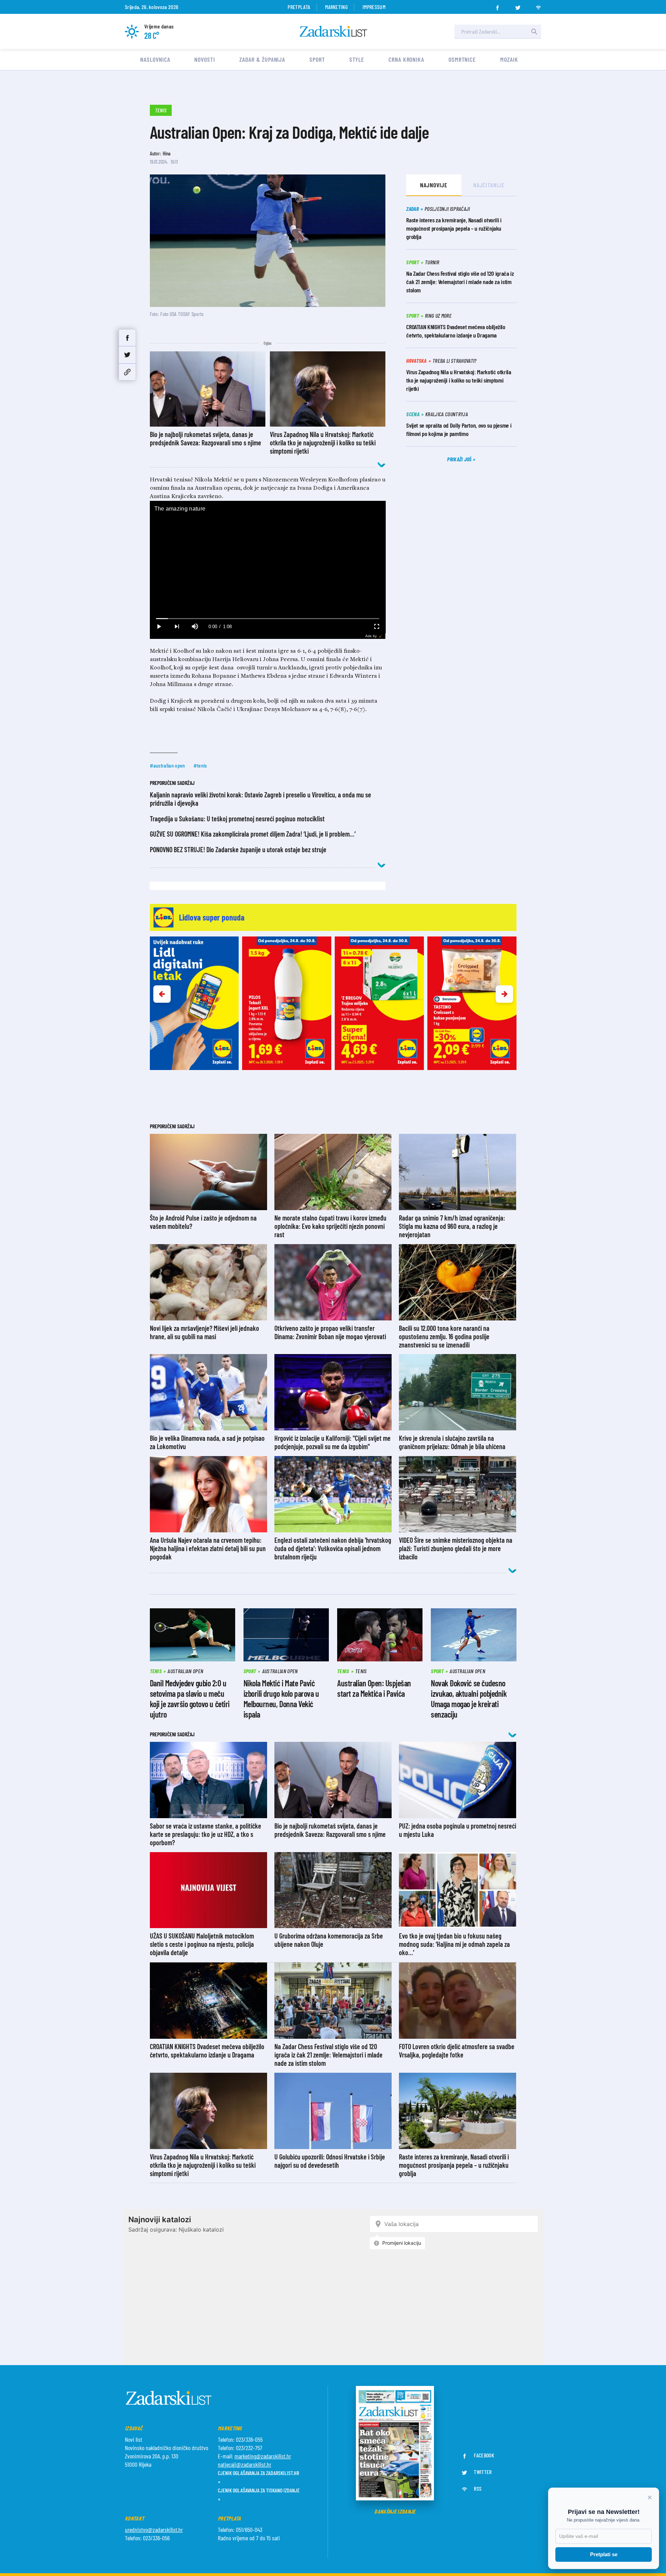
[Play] (159, 627)
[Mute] (195, 627)
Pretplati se (604, 2554)
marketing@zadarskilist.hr (263, 2456)
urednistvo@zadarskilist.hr (154, 2530)
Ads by (371, 636)
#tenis (200, 765)
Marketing (336, 7)
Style (357, 59)
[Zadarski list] (333, 31)
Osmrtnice (462, 59)
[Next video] (177, 627)
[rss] (538, 6)
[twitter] (518, 6)
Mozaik (509, 59)
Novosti (204, 59)
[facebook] (497, 6)
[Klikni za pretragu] (534, 32)
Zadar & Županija (262, 59)
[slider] (268, 619)
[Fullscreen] (376, 627)
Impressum (374, 7)
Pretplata (299, 7)
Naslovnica (155, 59)
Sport (317, 59)
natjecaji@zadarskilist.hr (245, 2464)
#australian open (168, 765)
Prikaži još (460, 459)
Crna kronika (406, 59)
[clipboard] (127, 372)
